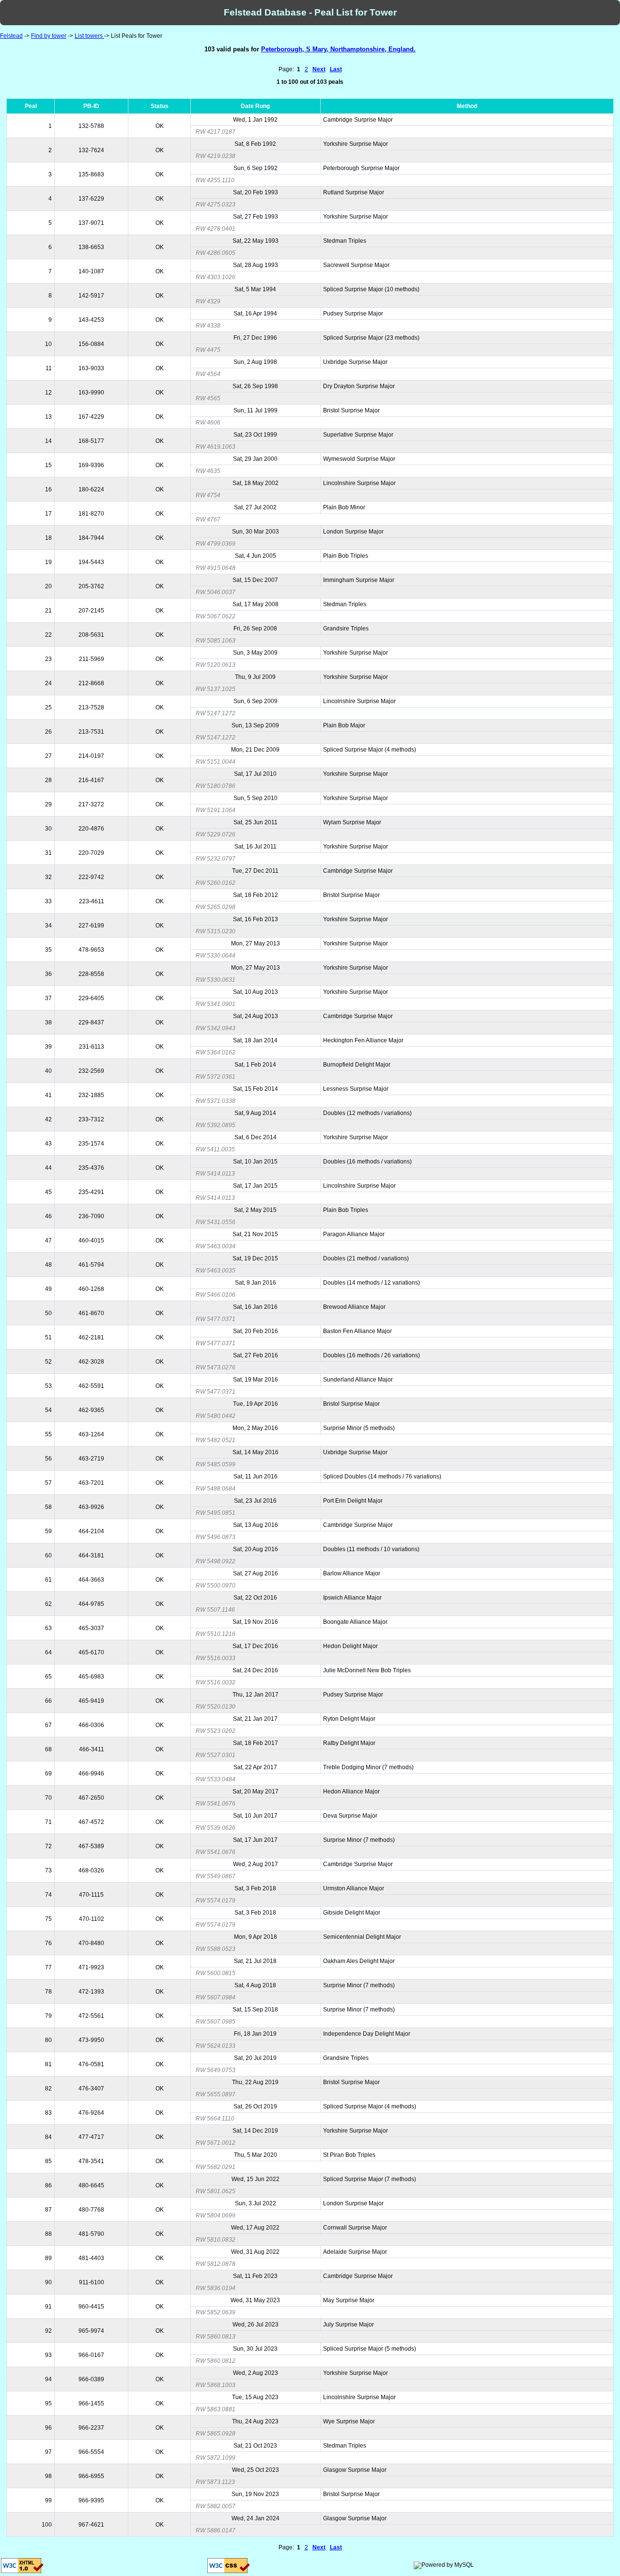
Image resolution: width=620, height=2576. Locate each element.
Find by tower (49, 36)
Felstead (11, 36)
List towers (89, 36)
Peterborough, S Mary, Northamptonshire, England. (338, 49)
